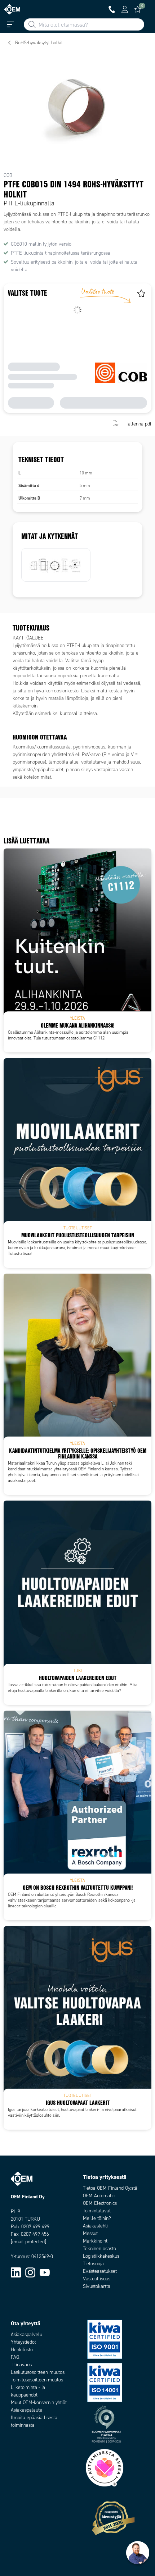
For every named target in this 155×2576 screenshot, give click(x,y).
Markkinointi (96, 2241)
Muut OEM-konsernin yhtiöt (39, 2402)
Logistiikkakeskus (101, 2256)
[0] (138, 9)
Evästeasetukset (100, 2271)
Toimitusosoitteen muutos (37, 2380)
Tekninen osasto (99, 2249)
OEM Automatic (99, 2196)
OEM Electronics (100, 2203)
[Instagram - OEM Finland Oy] (30, 2272)
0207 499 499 (35, 2227)
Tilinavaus (21, 2365)
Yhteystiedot (23, 2342)
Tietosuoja (93, 2264)
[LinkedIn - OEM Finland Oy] (16, 2272)
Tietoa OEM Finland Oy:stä (110, 2188)
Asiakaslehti (95, 2226)
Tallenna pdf (139, 424)
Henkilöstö (22, 2350)
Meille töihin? (97, 2218)
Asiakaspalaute (26, 2410)
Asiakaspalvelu (26, 2334)
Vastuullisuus (97, 2279)
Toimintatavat (97, 2211)
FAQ (15, 2357)
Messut (90, 2233)
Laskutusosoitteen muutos (38, 2372)
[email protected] (28, 2242)
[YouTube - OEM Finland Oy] (45, 2272)
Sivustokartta (97, 2286)
